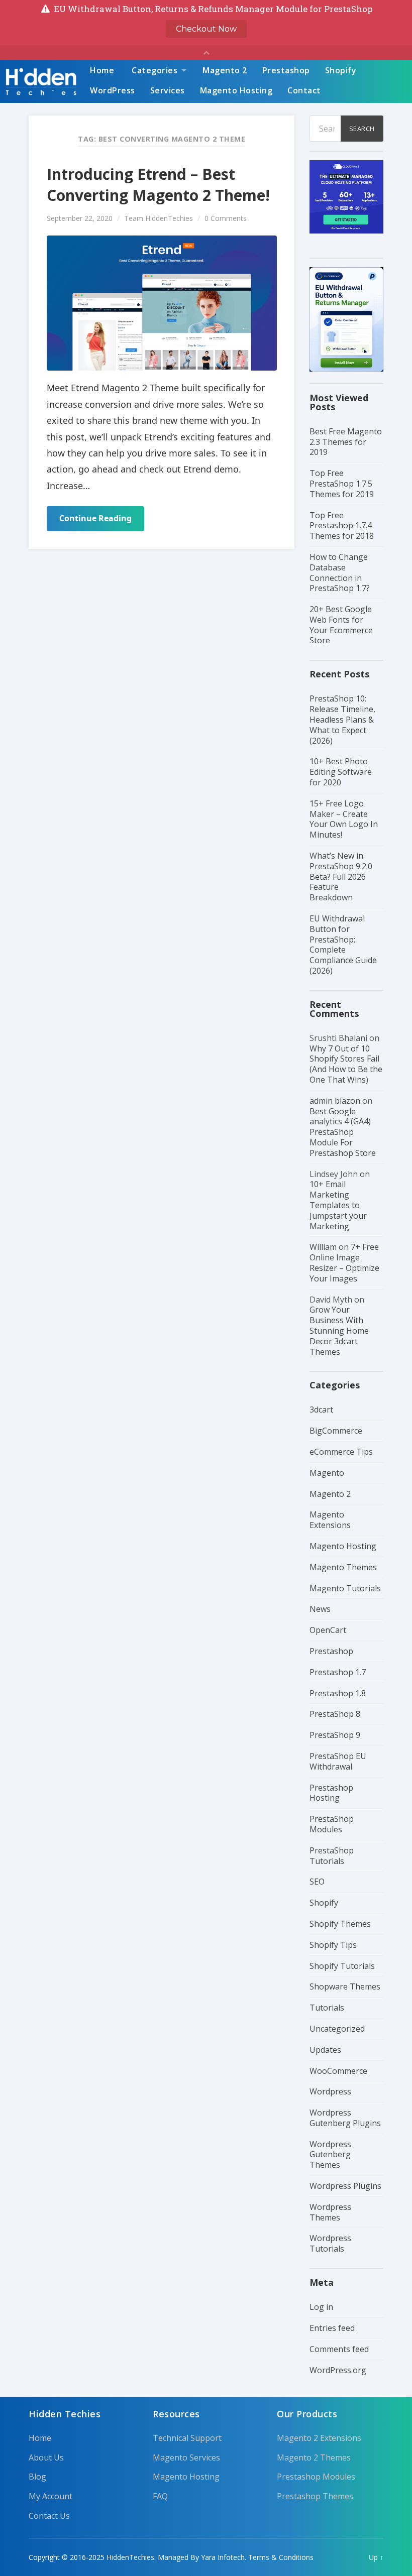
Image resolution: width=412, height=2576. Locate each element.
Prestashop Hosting (331, 1793)
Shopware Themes (345, 1986)
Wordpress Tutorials (330, 2243)
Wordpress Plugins (345, 2186)
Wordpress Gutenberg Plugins (345, 2118)
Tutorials (327, 2008)
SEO (317, 1882)
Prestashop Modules (316, 2477)
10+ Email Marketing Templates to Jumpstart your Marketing (338, 1205)
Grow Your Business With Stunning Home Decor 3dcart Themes (339, 1330)
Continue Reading (95, 518)
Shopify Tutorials (342, 1966)
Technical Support (187, 2438)
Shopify (341, 70)
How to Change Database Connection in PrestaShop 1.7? (340, 572)
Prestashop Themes (315, 2496)
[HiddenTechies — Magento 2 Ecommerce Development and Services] (41, 82)
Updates (325, 2050)
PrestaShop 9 (335, 1735)
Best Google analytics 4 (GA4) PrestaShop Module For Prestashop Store (343, 1132)
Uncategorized (337, 2029)
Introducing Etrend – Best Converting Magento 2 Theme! (158, 185)
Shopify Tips (333, 1945)
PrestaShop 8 (335, 1714)
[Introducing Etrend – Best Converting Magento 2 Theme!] (162, 303)
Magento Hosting (236, 90)
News (320, 1609)
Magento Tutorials (345, 1588)
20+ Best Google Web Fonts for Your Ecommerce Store (341, 625)
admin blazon (335, 1101)
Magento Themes (343, 1567)
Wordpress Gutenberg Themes (330, 2155)
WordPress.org (338, 2370)
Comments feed (339, 2349)
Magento (327, 1473)
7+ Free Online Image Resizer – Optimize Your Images (344, 1262)
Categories (154, 70)
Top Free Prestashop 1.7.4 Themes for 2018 (342, 526)
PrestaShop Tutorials (332, 1856)
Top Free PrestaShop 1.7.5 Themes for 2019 (342, 484)
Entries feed (332, 2328)
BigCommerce (336, 1431)
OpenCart (328, 1630)
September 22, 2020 (80, 218)
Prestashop (286, 70)
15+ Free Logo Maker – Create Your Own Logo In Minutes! (344, 819)
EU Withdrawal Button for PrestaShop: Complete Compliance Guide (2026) (343, 945)
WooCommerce (338, 2071)
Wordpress (330, 2091)
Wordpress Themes (330, 2212)
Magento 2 (225, 70)
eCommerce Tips (341, 1452)
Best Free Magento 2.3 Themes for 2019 (346, 442)
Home (102, 70)
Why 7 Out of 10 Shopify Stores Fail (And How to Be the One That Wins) (346, 1064)
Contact (304, 90)
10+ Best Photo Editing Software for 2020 (341, 772)
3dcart (321, 1410)
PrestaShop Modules (332, 1824)
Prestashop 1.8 (338, 1693)
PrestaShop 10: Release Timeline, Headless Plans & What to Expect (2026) (342, 719)
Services (168, 90)
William (323, 1247)
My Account (50, 2496)
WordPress (113, 90)
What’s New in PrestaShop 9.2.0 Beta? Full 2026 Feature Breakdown (341, 876)
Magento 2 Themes (314, 2458)
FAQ (160, 2496)
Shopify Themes (340, 1924)
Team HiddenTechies (159, 218)
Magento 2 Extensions (319, 2438)
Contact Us (49, 2516)
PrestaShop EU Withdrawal (338, 1761)
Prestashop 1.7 (338, 1672)
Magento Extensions (330, 1520)
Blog (37, 2477)
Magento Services (186, 2458)
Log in (321, 2307)
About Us (46, 2458)
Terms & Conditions (281, 2557)
